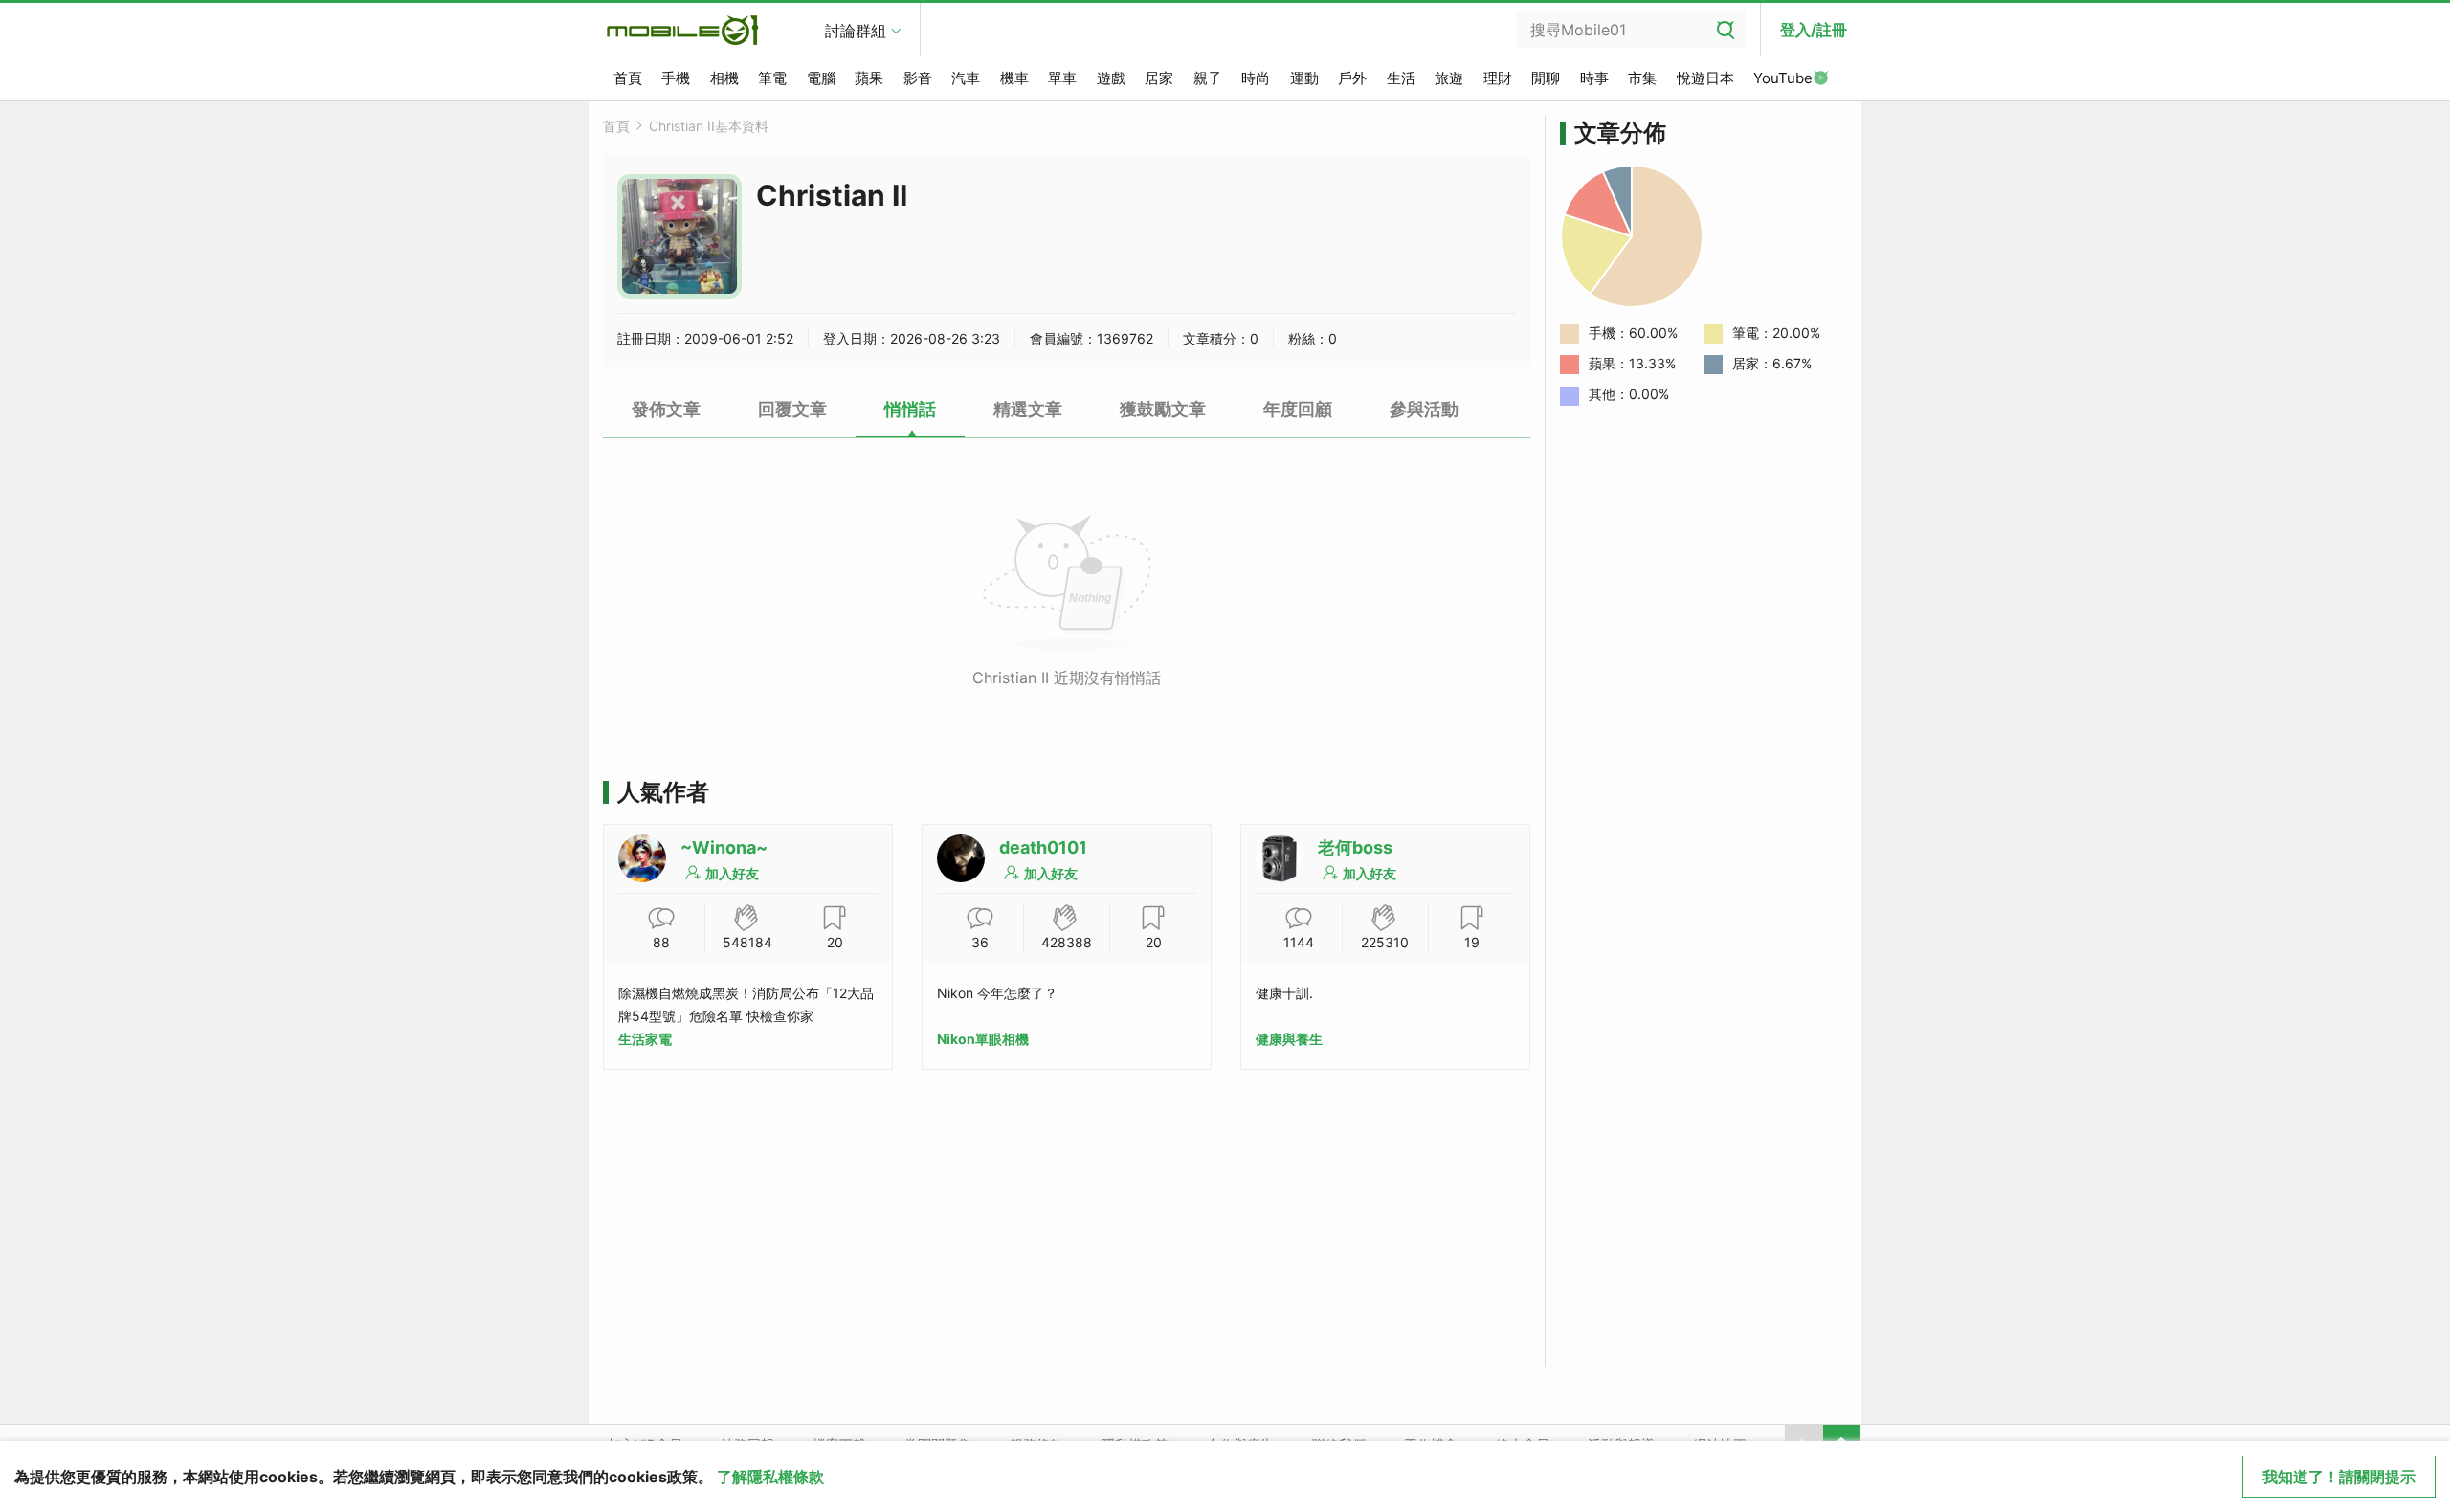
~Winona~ (724, 847)
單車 (1062, 78)
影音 (918, 78)
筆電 (772, 78)
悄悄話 (910, 409)
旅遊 (1449, 78)
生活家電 (645, 1039)
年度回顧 (1298, 409)
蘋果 (869, 78)
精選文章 (1028, 409)
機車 (1014, 78)
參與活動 (1424, 409)
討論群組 (856, 31)
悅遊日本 (1705, 78)
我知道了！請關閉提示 (2339, 1477)
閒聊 (1546, 78)
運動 (1304, 78)
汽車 (966, 78)
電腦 (821, 78)
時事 (1594, 78)
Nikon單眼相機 (983, 1039)
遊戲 (1111, 78)
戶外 (1352, 78)
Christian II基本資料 (709, 126)
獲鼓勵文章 (1163, 409)
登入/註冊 (1814, 30)
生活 (1401, 78)
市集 (1642, 78)
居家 (1159, 78)
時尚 (1256, 78)
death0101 (1043, 847)
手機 (676, 78)
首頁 (628, 78)
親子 (1208, 78)
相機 (724, 78)
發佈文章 (666, 409)
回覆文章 (792, 409)
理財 (1498, 78)
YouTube (1783, 78)
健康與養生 (1289, 1039)
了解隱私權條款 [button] (770, 1477)
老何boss (1355, 847)
